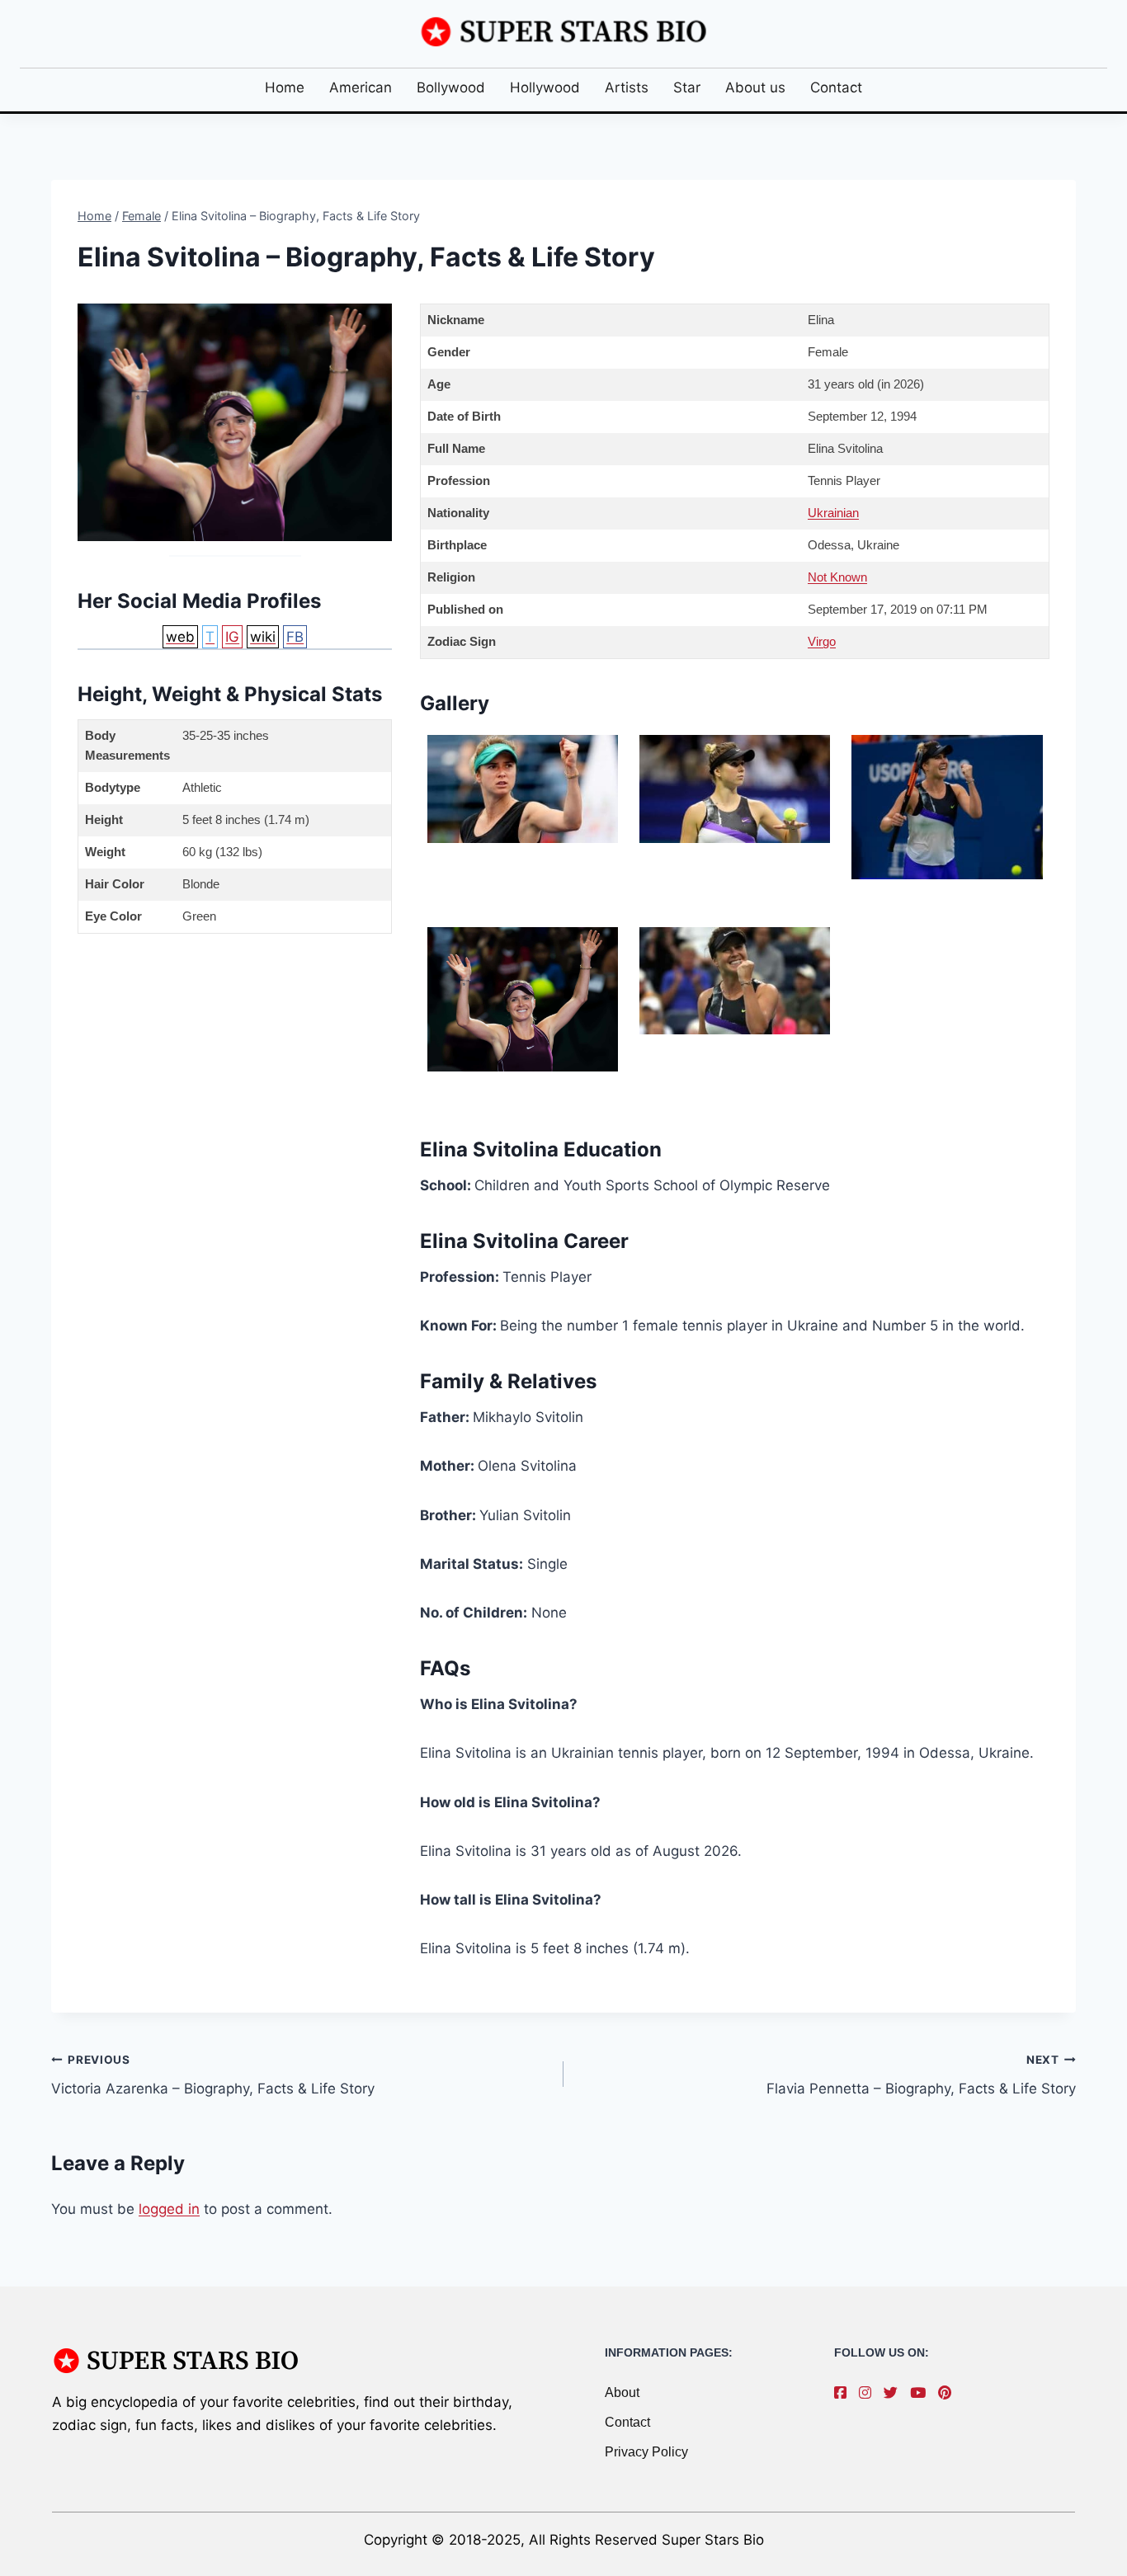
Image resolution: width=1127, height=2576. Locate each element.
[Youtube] (922, 2393)
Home (285, 87)
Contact (836, 87)
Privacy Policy (646, 2452)
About (622, 2392)
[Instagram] (869, 2393)
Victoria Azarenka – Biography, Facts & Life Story (213, 2075)
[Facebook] (844, 2393)
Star (687, 87)
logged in (169, 2209)
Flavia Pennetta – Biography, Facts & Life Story (921, 2075)
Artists (627, 87)
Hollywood (545, 87)
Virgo (822, 641)
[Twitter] (895, 2393)
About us (755, 87)
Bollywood (451, 87)
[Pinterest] (949, 2393)
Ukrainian (833, 513)
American (361, 87)
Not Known (837, 577)
